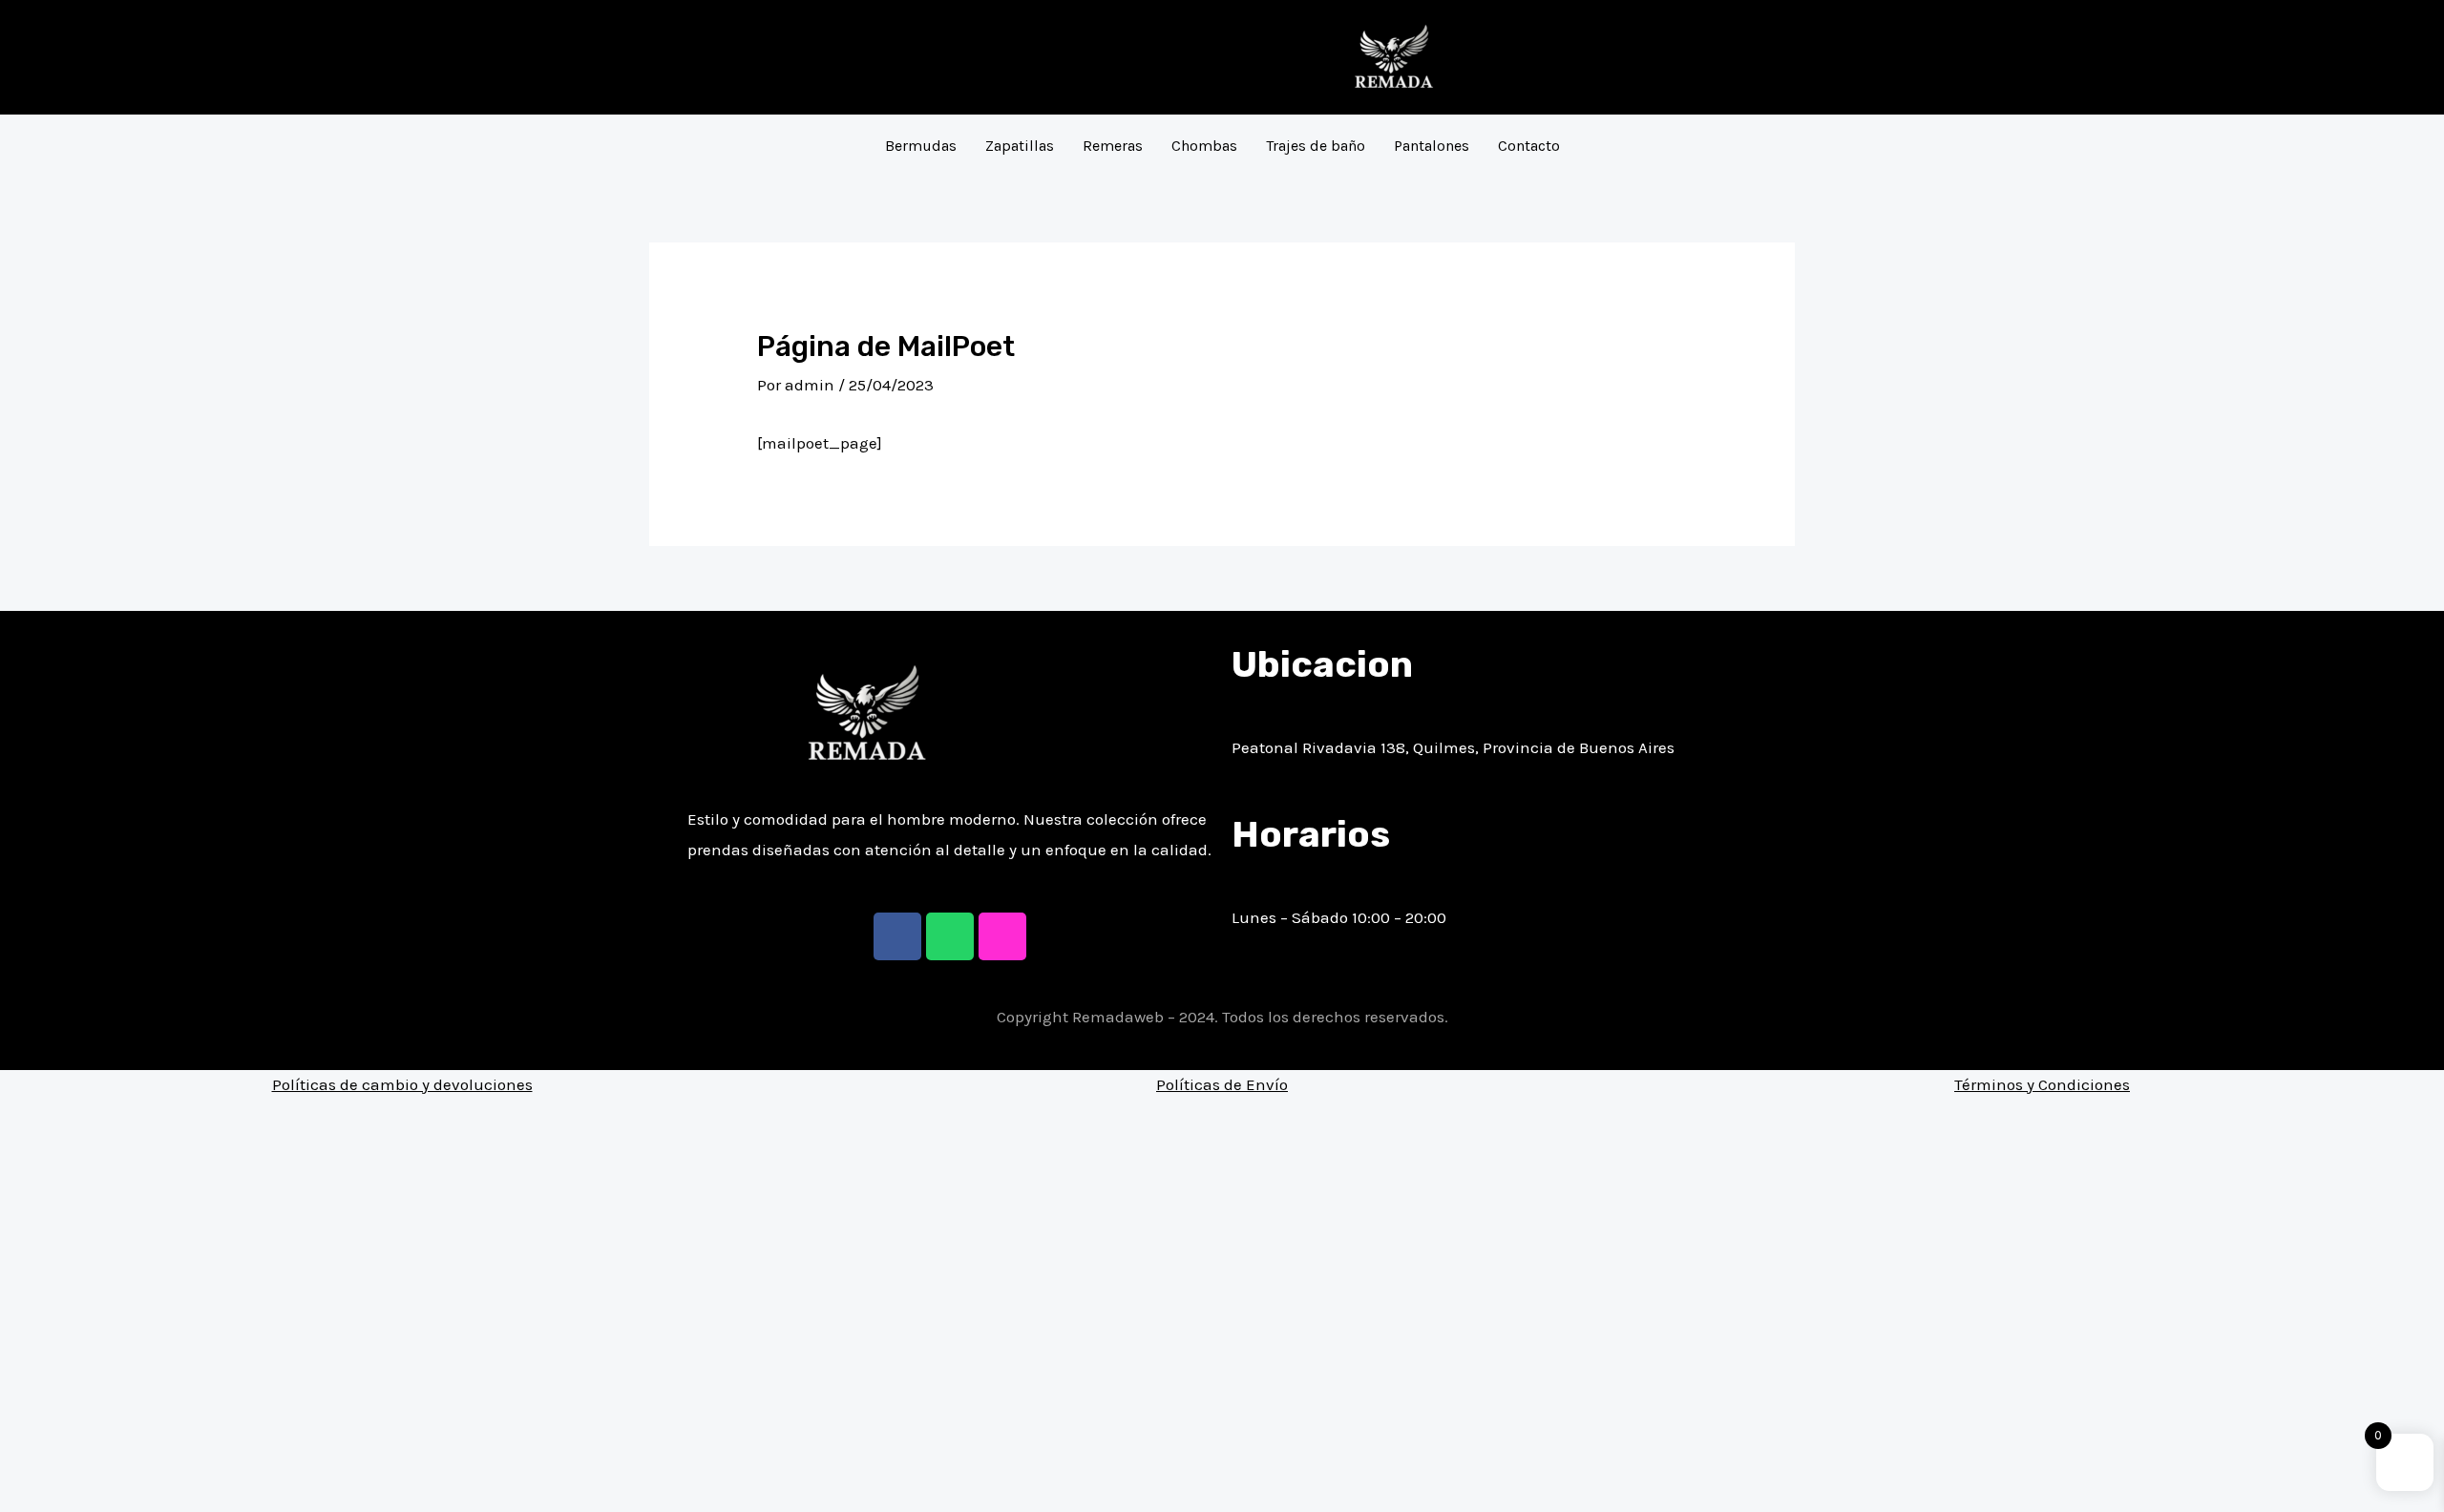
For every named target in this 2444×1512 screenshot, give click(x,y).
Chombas (1204, 146)
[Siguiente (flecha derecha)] (61, 1502)
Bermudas (921, 146)
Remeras (1113, 146)
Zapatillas (1020, 146)
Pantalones (1432, 146)
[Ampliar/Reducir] (145, 1472)
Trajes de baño (1316, 146)
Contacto (1529, 146)
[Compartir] (61, 1472)
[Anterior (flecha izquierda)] (19, 1502)
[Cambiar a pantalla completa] (103, 1472)
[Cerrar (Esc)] (19, 1472)
